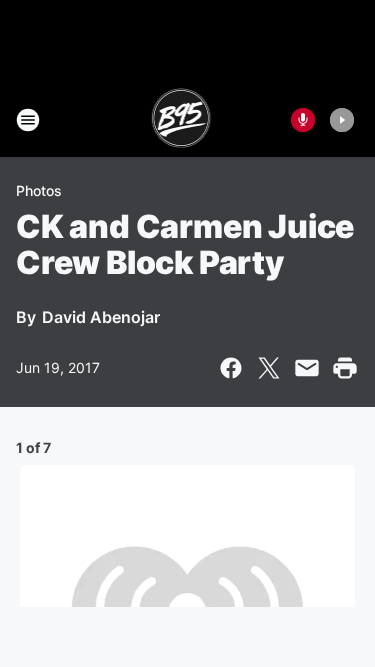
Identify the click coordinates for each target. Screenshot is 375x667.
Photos (39, 190)
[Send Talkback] (303, 120)
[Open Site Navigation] (28, 120)
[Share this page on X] (269, 368)
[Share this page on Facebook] (231, 368)
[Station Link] (181, 120)
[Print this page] (345, 368)
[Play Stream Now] (342, 120)
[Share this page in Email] (307, 368)
